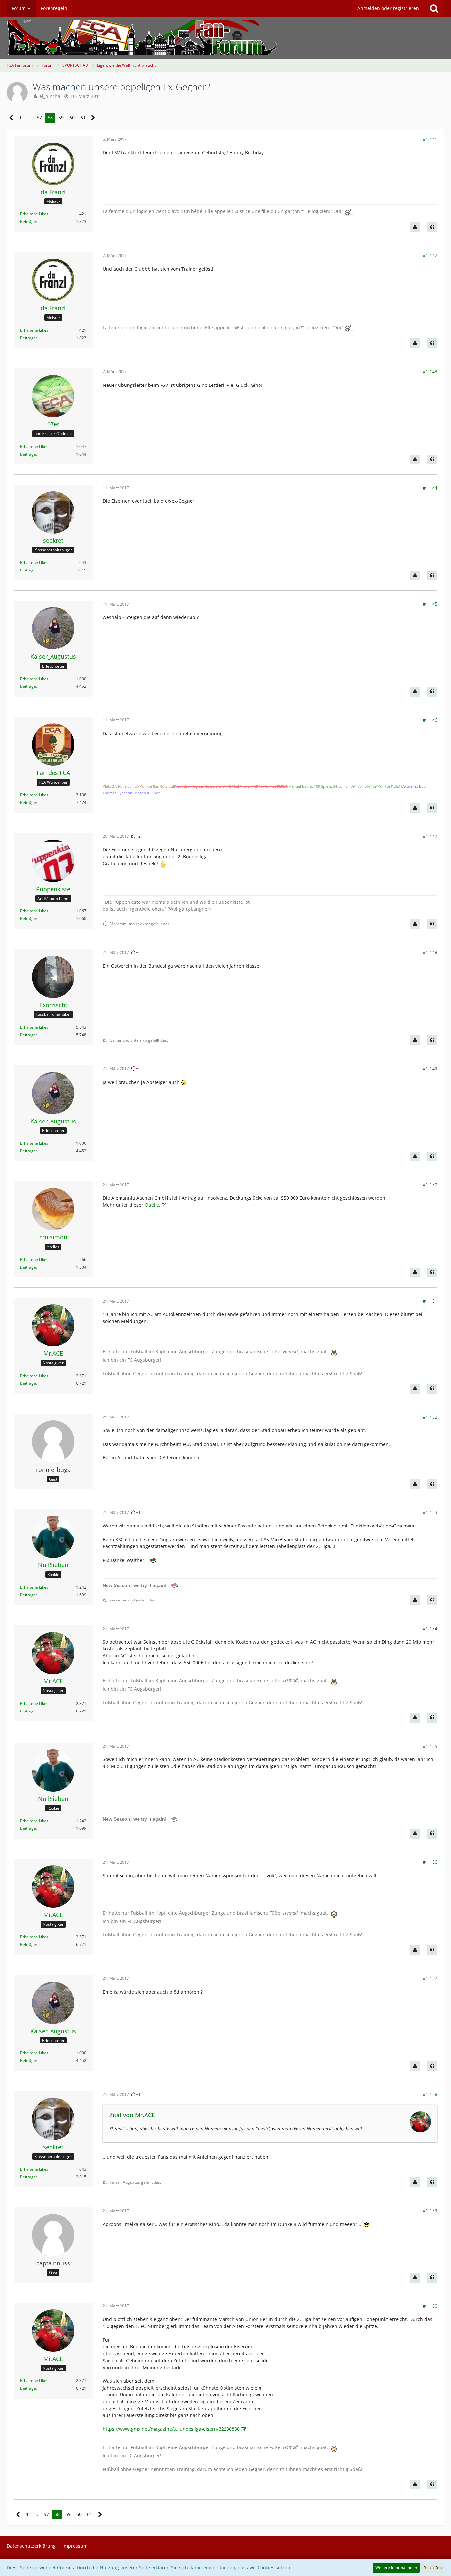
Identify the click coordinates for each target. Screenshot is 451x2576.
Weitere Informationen (396, 2568)
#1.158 (430, 2094)
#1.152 (430, 1417)
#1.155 (430, 1746)
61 (83, 117)
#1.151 (430, 1301)
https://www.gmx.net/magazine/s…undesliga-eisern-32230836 (171, 2429)
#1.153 (430, 1512)
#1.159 (430, 2210)
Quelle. (153, 1205)
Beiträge (28, 221)
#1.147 (430, 836)
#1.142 (430, 255)
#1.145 (430, 604)
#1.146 (430, 720)
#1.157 (430, 1978)
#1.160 (430, 2306)
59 (61, 117)
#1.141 (430, 139)
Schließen (433, 2568)
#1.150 (430, 1184)
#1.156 (430, 1862)
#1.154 (430, 1628)
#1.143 (430, 371)
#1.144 (430, 488)
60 (72, 117)
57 (39, 117)
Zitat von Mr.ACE (132, 2115)
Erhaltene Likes (34, 214)
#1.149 (430, 1068)
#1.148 (430, 952)
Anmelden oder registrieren (388, 8)
